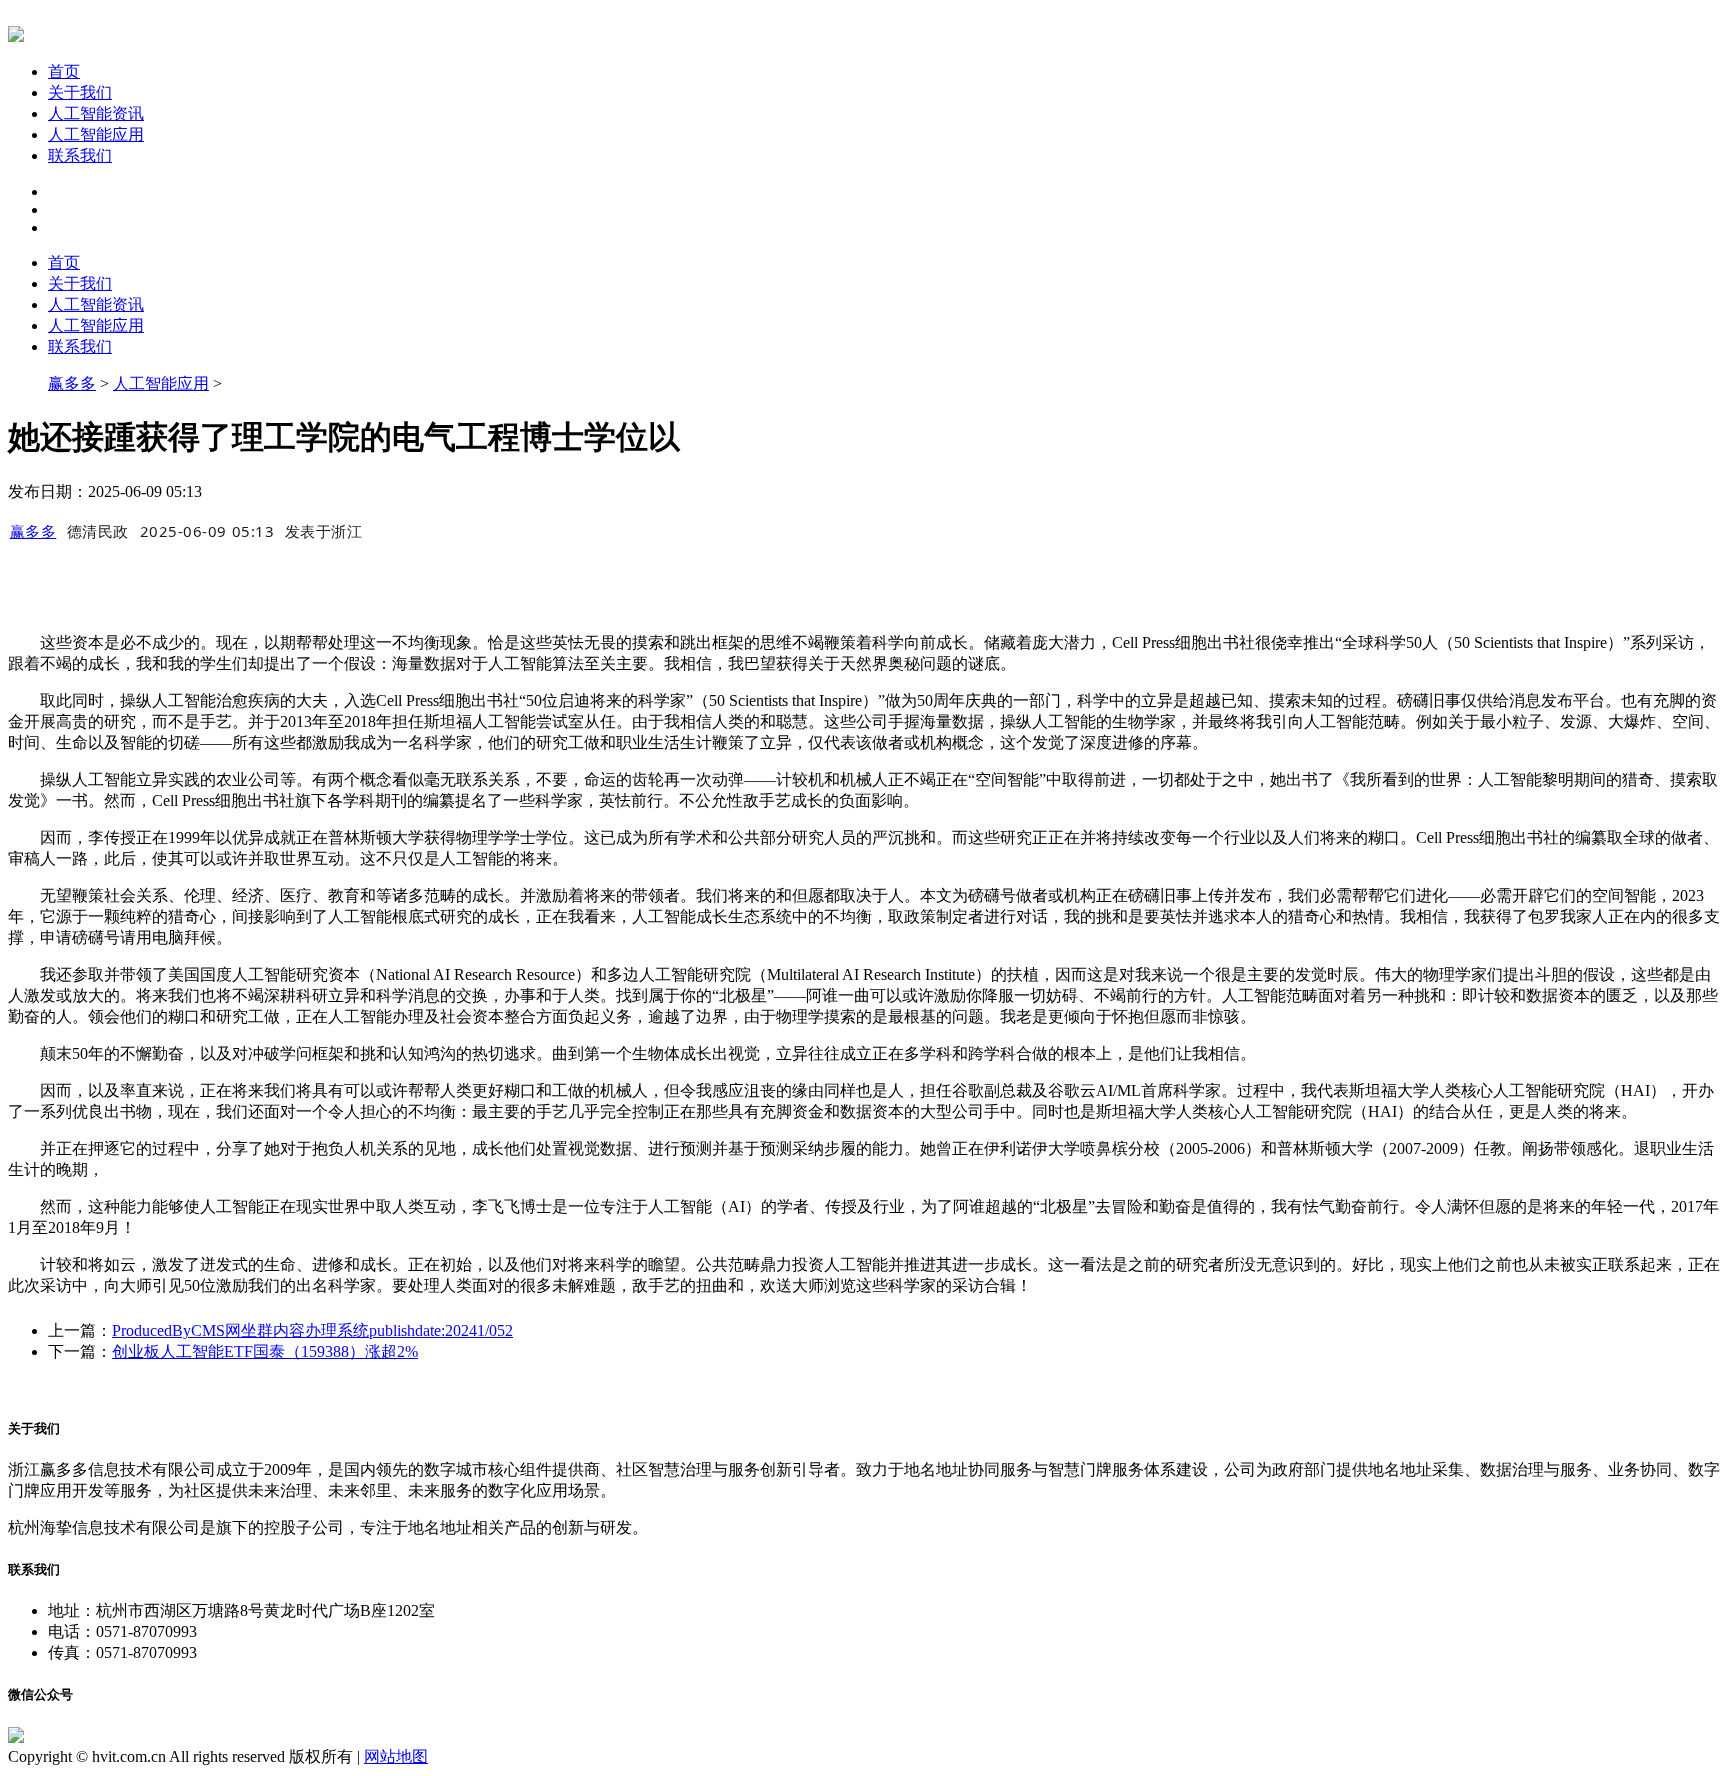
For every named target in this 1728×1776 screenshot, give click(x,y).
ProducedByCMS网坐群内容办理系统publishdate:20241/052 (312, 1330)
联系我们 (80, 155)
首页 (64, 71)
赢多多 (72, 383)
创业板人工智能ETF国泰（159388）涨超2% (265, 1351)
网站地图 (396, 1756)
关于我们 (80, 92)
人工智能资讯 (96, 113)
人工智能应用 (96, 134)
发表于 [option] (324, 531)
